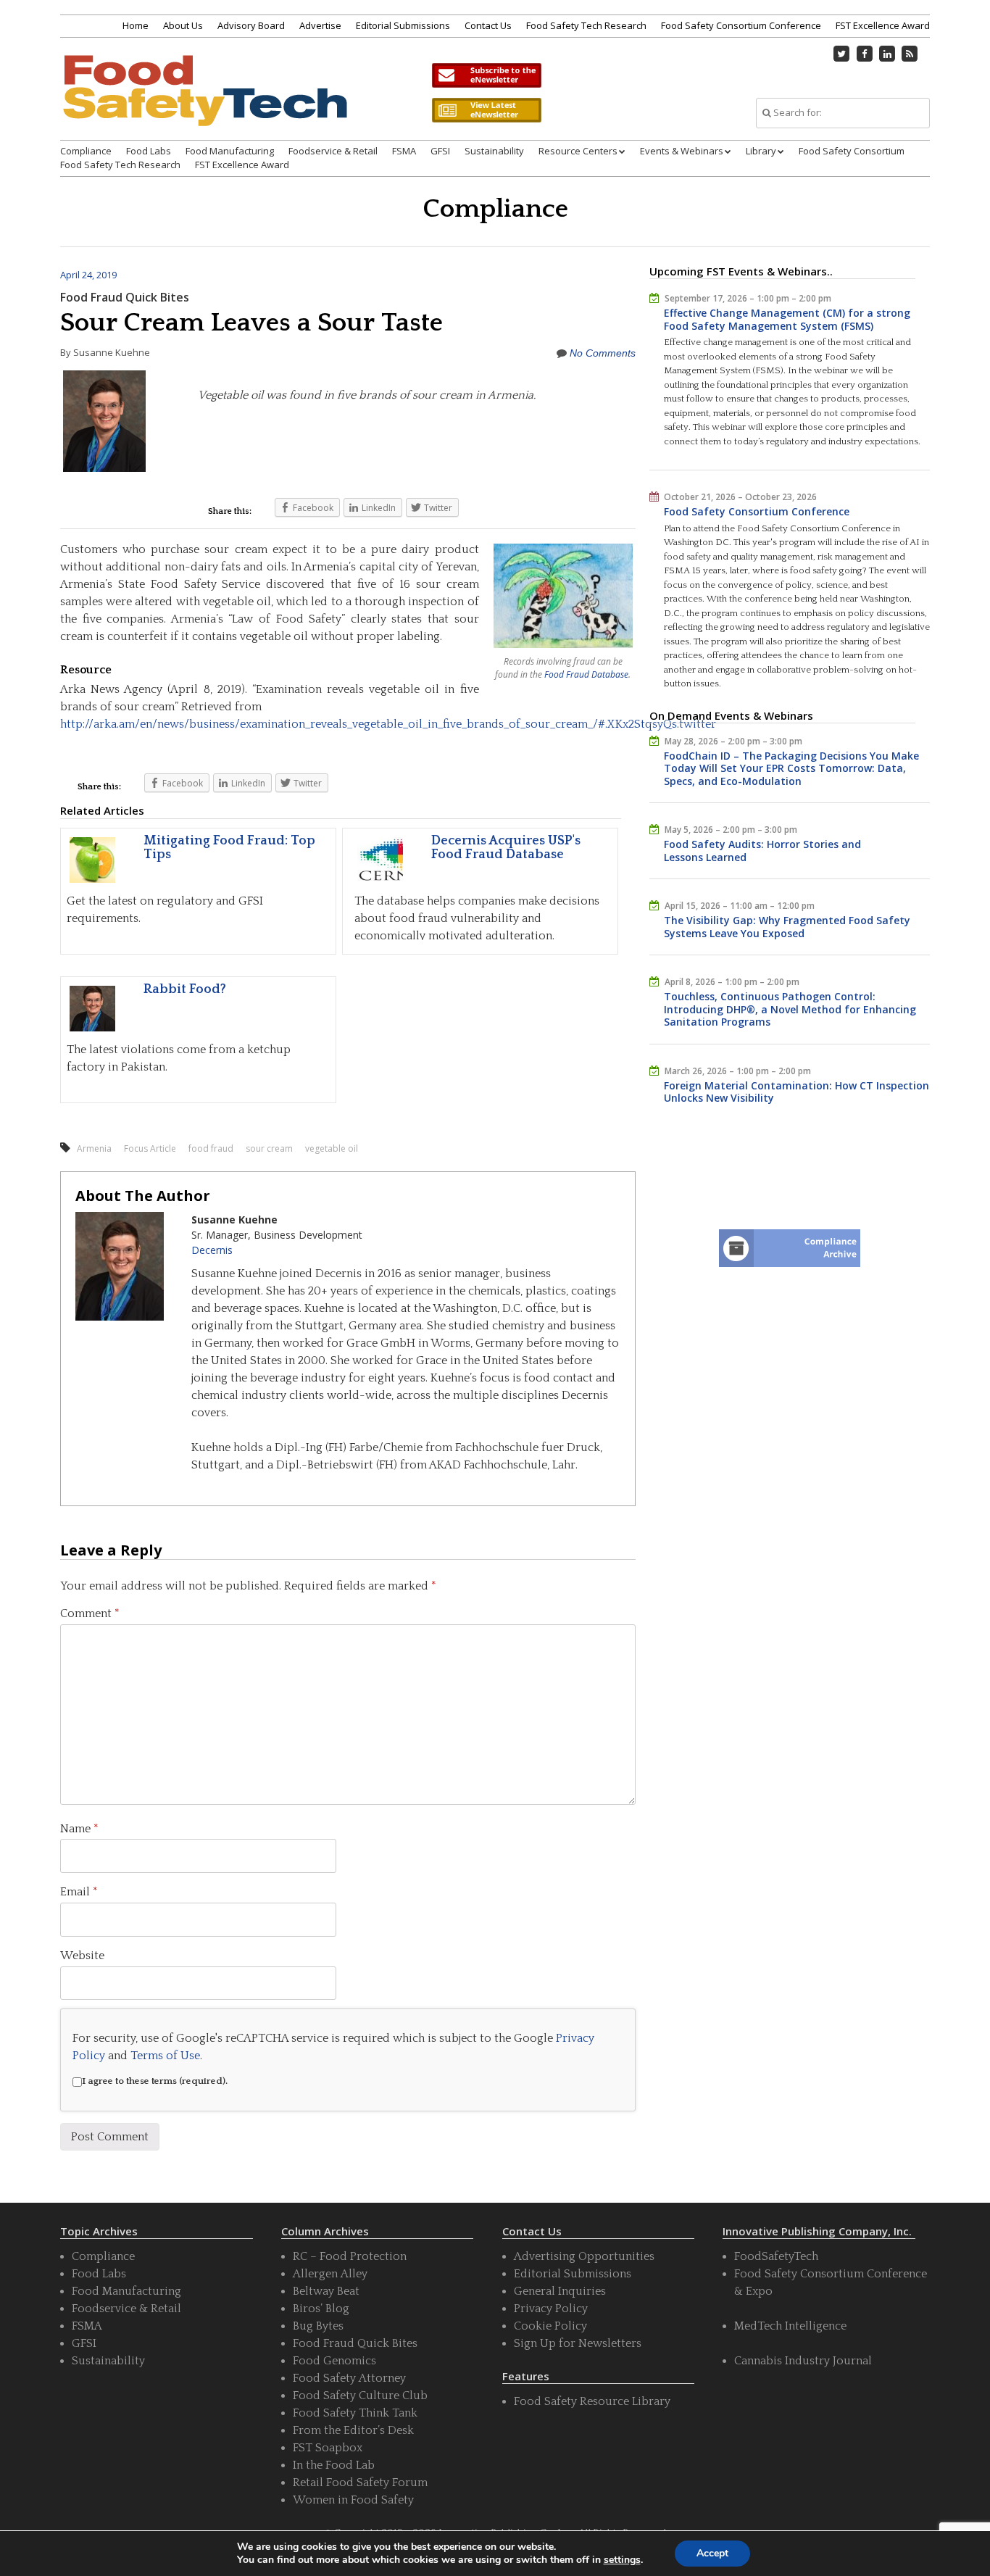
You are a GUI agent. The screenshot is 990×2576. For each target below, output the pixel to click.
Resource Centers (578, 151)
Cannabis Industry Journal (803, 2361)
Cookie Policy (550, 2326)
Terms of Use (165, 2056)
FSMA (404, 151)
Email (79, 1892)
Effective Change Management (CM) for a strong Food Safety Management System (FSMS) (787, 319)
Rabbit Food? (185, 989)
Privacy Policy (551, 2309)
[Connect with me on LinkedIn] (887, 54)
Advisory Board (251, 25)
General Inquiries (560, 2291)
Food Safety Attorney (349, 2378)
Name (79, 1829)
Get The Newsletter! (486, 75)
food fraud (211, 1148)
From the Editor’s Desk (353, 2430)
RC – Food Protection (350, 2256)
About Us (183, 25)
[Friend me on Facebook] (865, 54)
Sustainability (494, 151)
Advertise (320, 25)
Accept (712, 2553)
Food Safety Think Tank (355, 2413)
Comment (90, 1613)
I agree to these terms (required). (155, 2081)
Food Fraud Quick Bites (125, 297)
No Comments (603, 353)
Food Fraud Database (586, 674)
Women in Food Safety (353, 2500)
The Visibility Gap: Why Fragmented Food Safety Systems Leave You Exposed (787, 927)
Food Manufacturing (230, 151)
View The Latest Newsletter (486, 110)
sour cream (269, 1148)
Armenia (94, 1148)
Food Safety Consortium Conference (741, 25)
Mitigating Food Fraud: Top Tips (229, 848)
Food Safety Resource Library (592, 2401)
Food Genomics (334, 2361)
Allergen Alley (330, 2274)
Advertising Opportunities (584, 2256)
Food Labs (149, 151)
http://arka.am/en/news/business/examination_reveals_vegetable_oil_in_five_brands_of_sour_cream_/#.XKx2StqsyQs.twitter (388, 724)
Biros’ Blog (321, 2309)
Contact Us (488, 25)
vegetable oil (332, 1148)
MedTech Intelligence (790, 2326)
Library (761, 151)
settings (622, 2560)
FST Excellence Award (883, 25)
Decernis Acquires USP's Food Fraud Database (506, 848)
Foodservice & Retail (333, 151)
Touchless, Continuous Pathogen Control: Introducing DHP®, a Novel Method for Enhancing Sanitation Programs (790, 1009)
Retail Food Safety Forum (360, 2482)
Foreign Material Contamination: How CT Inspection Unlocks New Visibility (796, 1092)
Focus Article (150, 1148)
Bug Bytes (318, 2326)
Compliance (86, 151)
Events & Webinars (682, 151)
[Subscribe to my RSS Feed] (910, 54)
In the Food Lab (334, 2465)
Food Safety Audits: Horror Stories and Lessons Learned (762, 851)
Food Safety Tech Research (586, 25)
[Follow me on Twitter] (842, 54)
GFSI (440, 151)
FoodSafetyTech (776, 2256)
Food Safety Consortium (852, 151)
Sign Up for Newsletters (578, 2343)
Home (136, 25)
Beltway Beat (326, 2291)
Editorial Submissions (403, 25)
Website (82, 1956)
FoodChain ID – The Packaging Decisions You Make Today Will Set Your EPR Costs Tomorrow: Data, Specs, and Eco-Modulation (791, 768)
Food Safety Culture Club (360, 2396)
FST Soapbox (328, 2448)
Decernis (212, 1250)
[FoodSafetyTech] (204, 103)
